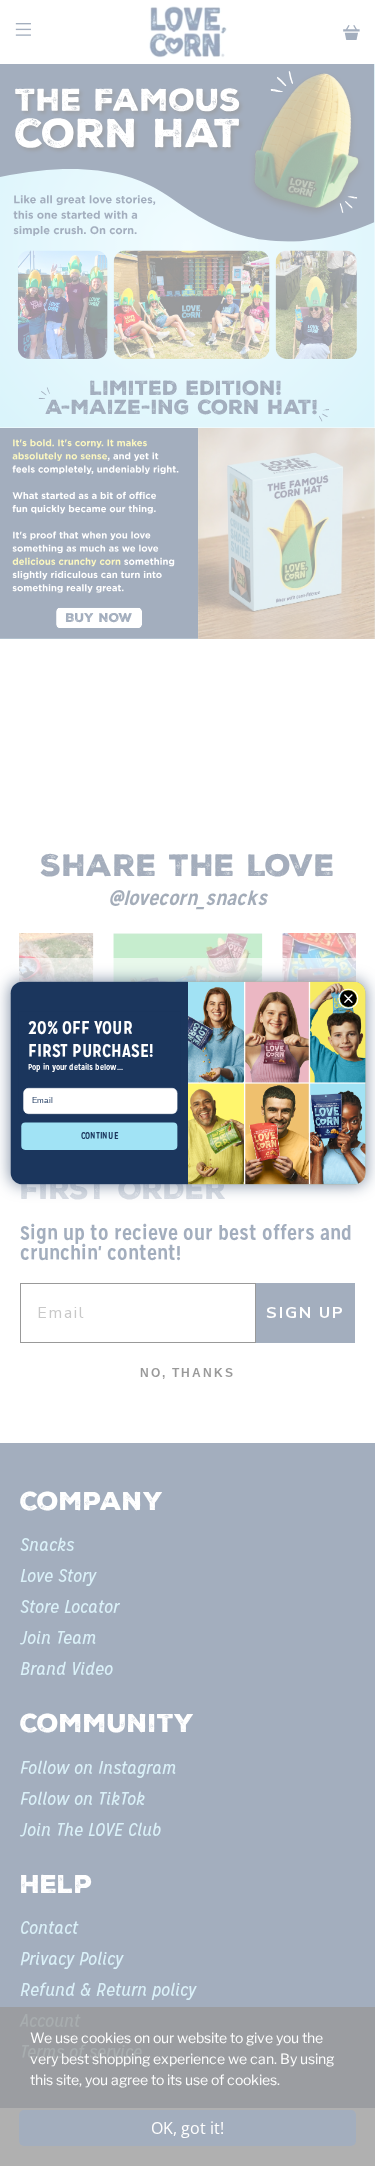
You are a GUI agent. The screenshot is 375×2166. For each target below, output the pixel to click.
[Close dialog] (348, 999)
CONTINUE (99, 1136)
